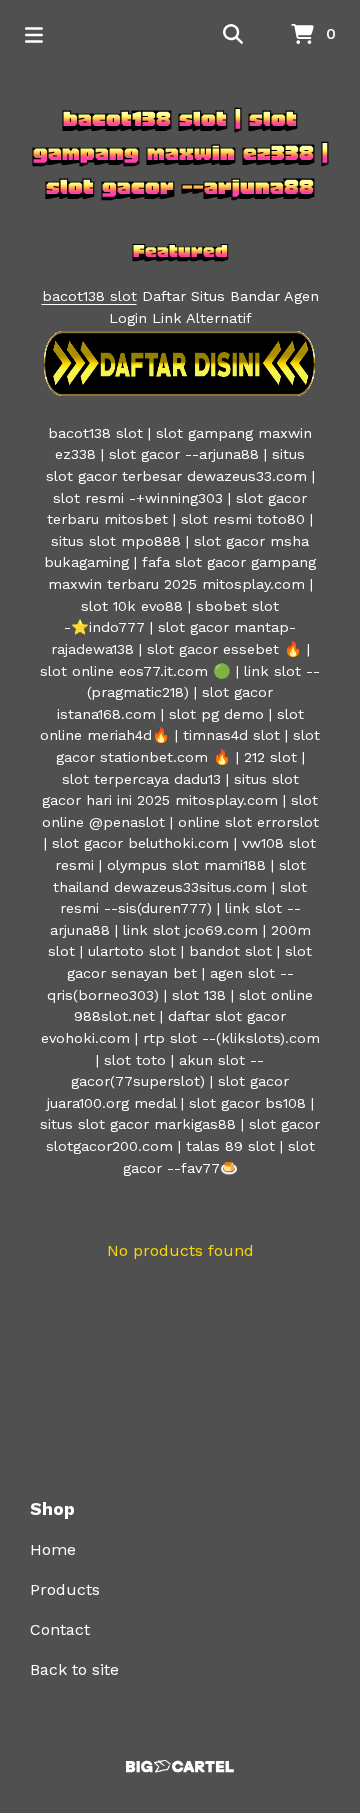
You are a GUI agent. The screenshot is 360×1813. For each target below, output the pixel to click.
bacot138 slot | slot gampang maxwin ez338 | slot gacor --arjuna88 (180, 153)
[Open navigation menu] (34, 35)
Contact (60, 1629)
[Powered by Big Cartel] (180, 1766)
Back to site (74, 1669)
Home (53, 1549)
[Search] (233, 35)
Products (65, 1589)
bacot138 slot (89, 296)
